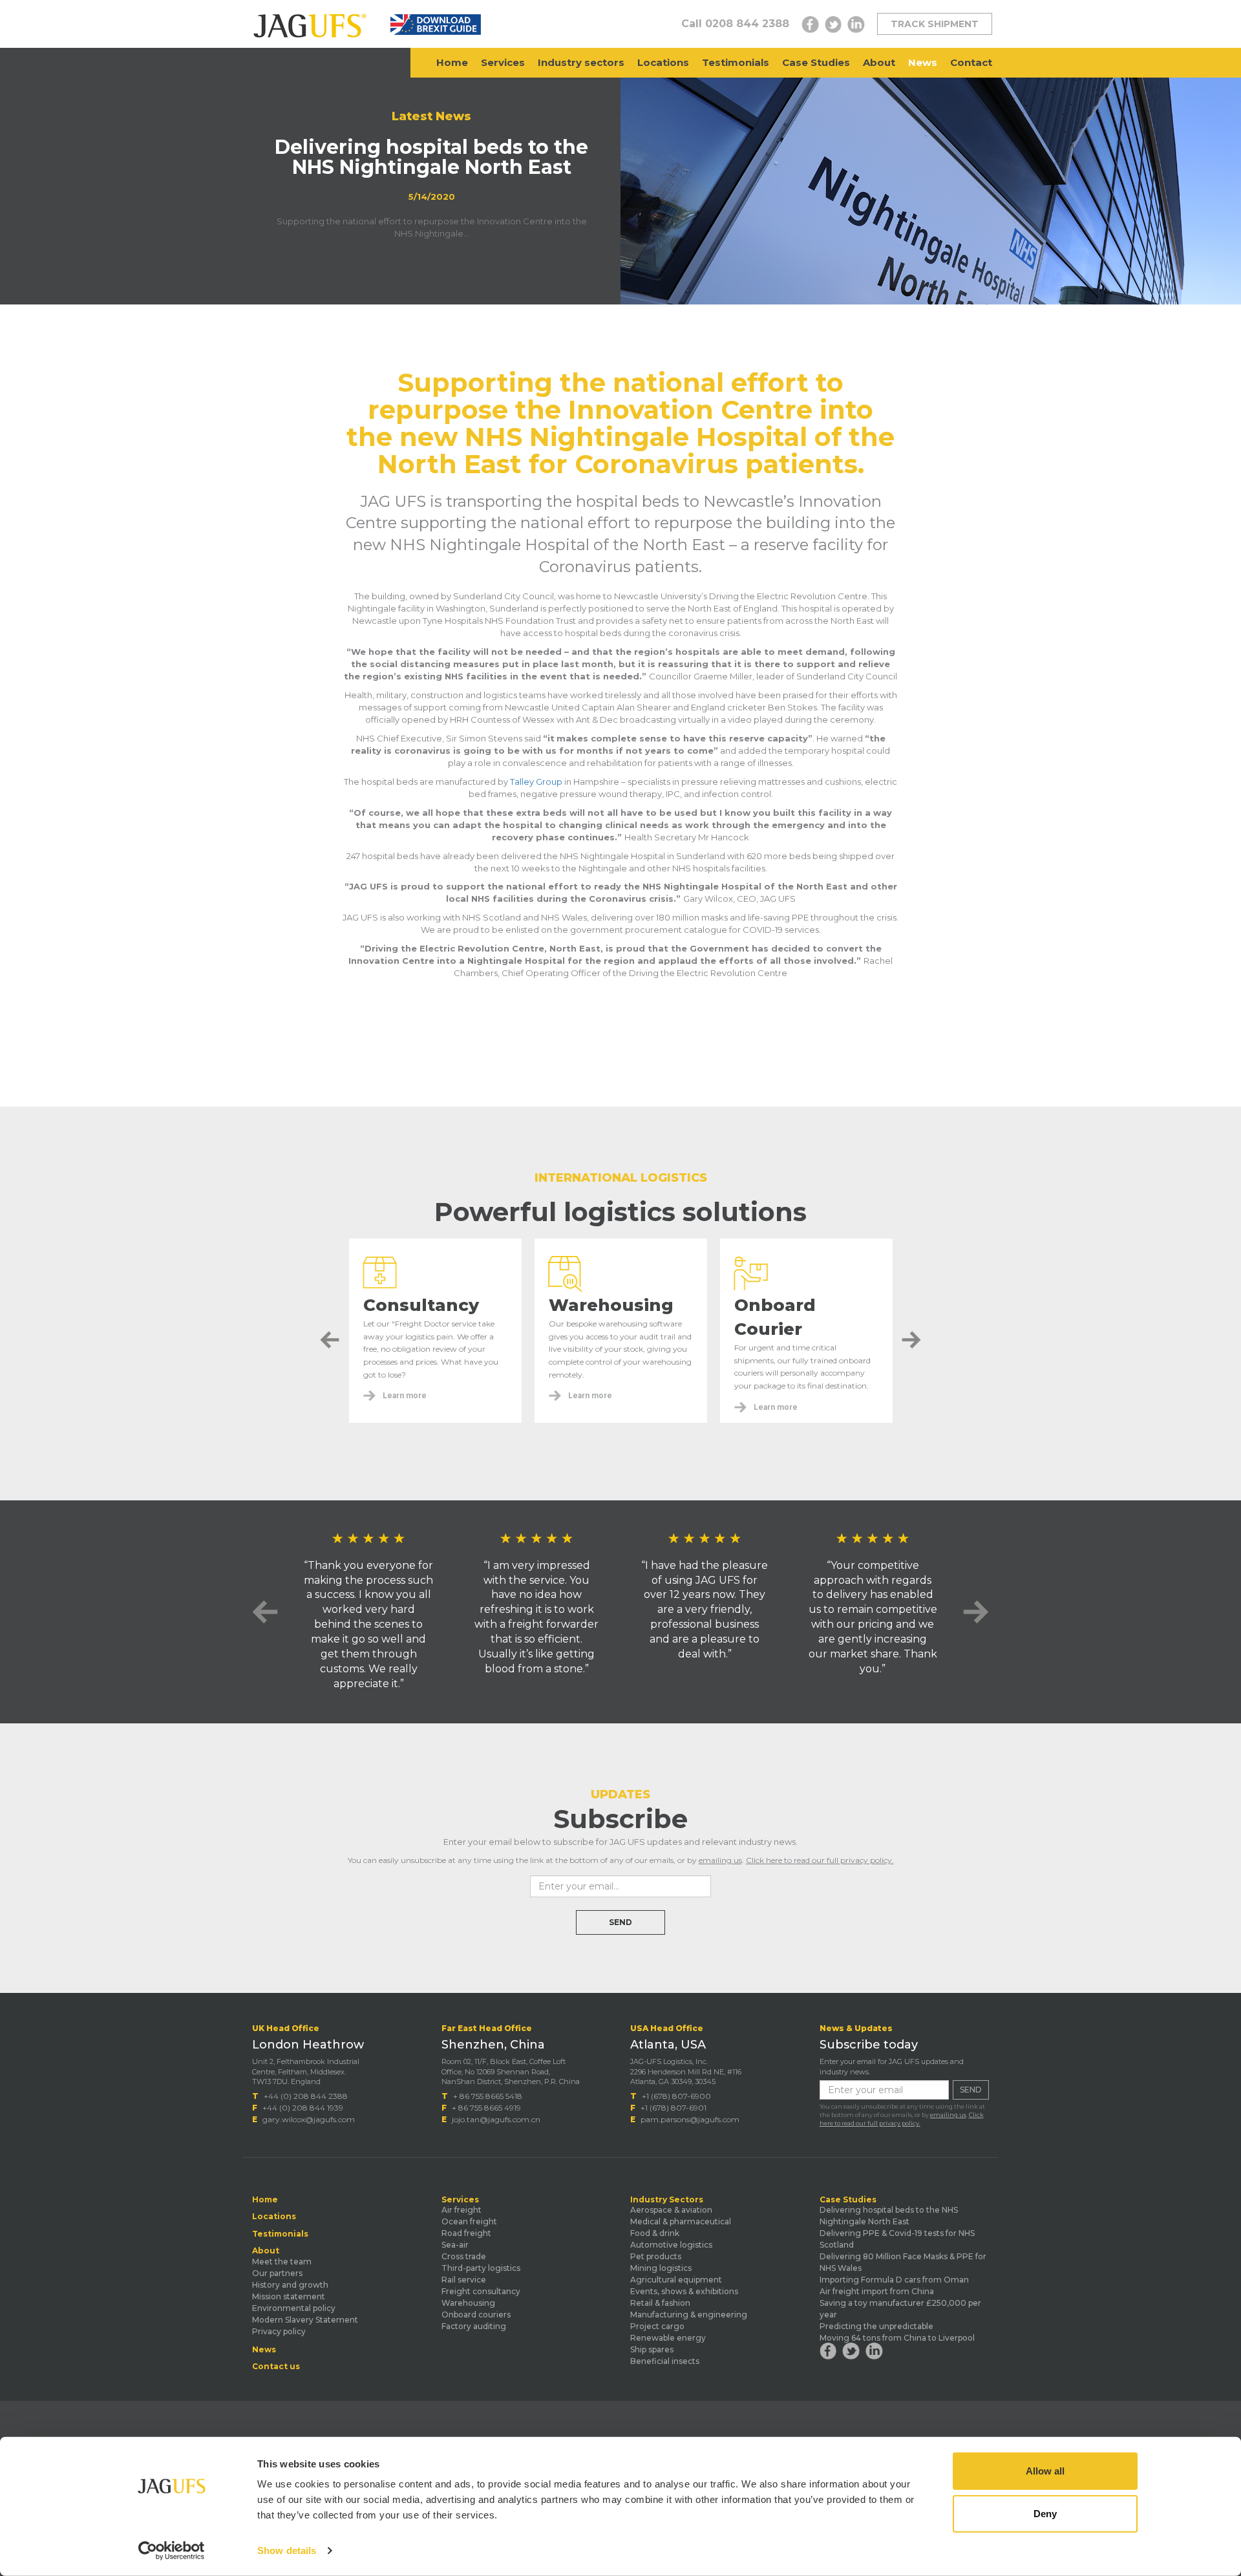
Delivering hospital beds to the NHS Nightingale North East (889, 2216)
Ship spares (652, 2349)
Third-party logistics (481, 2268)
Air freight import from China (877, 2291)
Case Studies (816, 62)
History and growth (290, 2285)
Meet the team (282, 2262)
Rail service (464, 2280)
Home (452, 62)
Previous (330, 1340)
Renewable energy (668, 2338)
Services (503, 62)
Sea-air (455, 2245)
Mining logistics (661, 2268)
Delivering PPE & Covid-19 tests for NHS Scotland (897, 2239)
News (923, 62)
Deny (1045, 2513)
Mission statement (289, 2296)
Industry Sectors (667, 2200)
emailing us (720, 1860)
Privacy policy (279, 2331)
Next (911, 1340)
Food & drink (655, 2233)
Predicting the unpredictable (876, 2326)
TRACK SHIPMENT (935, 24)
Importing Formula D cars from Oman (894, 2280)
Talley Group (536, 782)
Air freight (461, 2210)
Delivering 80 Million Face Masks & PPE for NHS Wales (903, 2262)
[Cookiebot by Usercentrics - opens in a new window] (172, 2551)
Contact (971, 62)
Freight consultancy (481, 2291)
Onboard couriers (476, 2315)
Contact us (276, 2367)
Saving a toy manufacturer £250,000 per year (900, 2309)
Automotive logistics (671, 2245)
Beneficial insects (665, 2361)
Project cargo (657, 2326)
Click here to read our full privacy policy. (820, 1860)
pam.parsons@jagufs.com (690, 2119)
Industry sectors (581, 62)
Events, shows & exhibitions (684, 2291)
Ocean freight (469, 2221)
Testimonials (736, 62)
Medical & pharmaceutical (681, 2221)
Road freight (466, 2233)
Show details (287, 2550)
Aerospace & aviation (671, 2210)
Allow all (1045, 2471)
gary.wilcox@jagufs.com (309, 2119)
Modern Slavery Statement (305, 2320)
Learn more (405, 1396)
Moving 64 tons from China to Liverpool (897, 2338)
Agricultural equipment (676, 2280)
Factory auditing (474, 2326)
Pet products (656, 2256)
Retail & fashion (660, 2303)
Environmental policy (294, 2308)
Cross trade (464, 2256)
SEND (620, 1922)
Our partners (277, 2273)
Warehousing (468, 2303)
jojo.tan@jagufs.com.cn (496, 2119)
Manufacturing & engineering (689, 2315)
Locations (663, 62)
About (879, 62)
